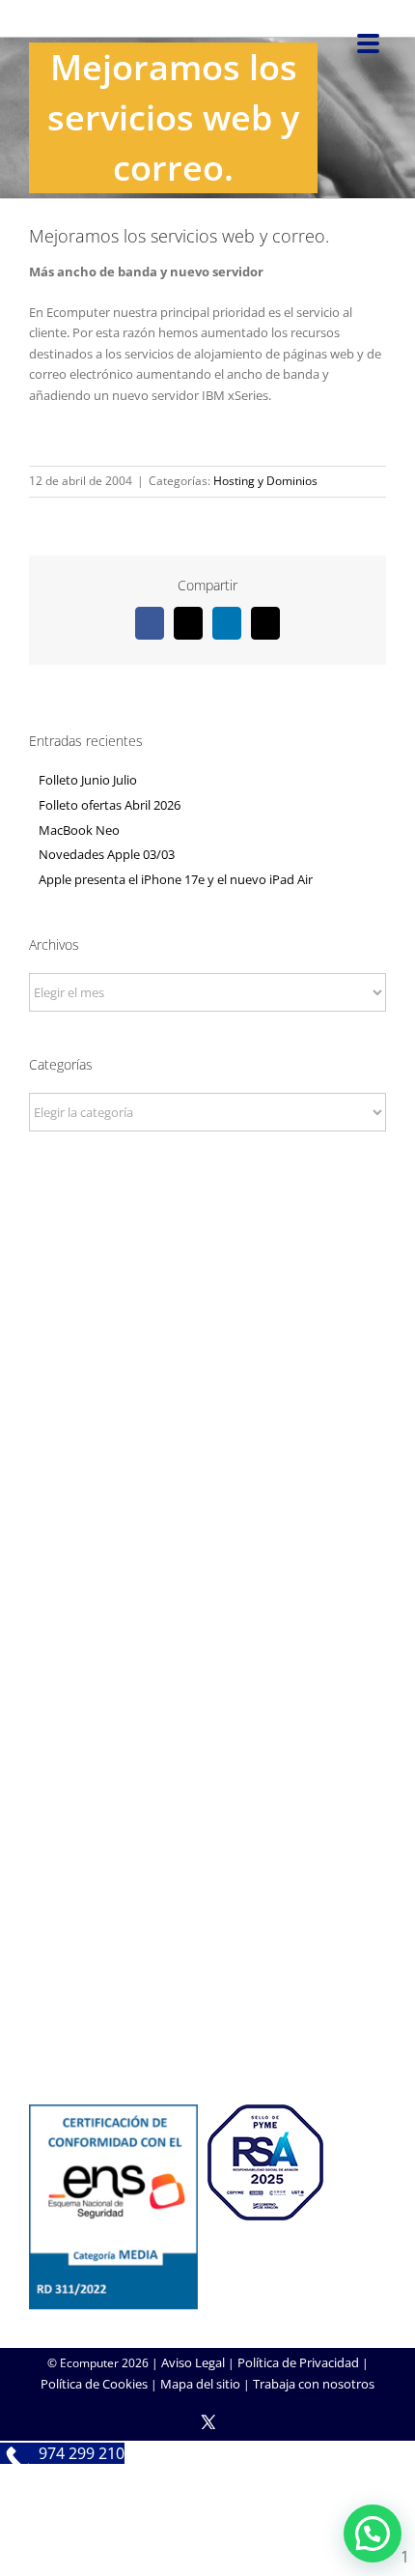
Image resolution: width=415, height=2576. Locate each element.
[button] (373, 2533)
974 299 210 (208, 1372)
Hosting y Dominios (265, 481)
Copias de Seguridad (208, 2024)
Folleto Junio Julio (88, 780)
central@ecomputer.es (208, 1398)
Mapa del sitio (200, 2384)
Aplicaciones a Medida (208, 1806)
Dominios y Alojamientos (207, 1588)
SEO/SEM (208, 1832)
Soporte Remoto (208, 1971)
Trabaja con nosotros (314, 2384)
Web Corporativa (208, 1753)
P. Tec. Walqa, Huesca (208, 1346)
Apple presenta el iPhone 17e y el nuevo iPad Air (176, 879)
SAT (207, 1945)
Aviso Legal (193, 2362)
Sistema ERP (208, 1614)
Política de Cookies (94, 2384)
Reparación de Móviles (207, 1997)
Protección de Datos (207, 1640)
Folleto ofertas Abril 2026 (110, 805)
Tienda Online (207, 1780)
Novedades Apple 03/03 (107, 854)
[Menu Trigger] (368, 42)
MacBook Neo (79, 830)
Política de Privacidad (298, 2362)
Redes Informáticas (207, 1561)
